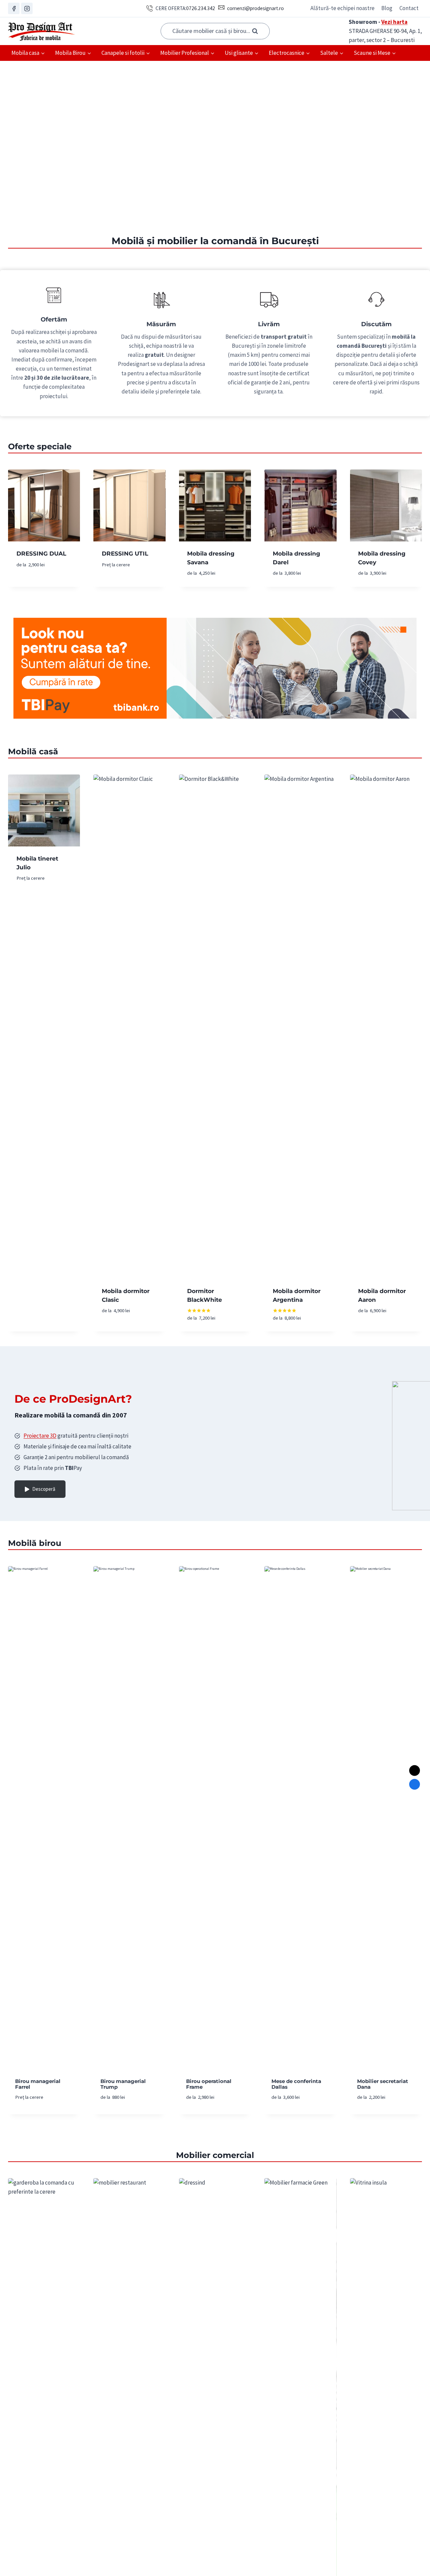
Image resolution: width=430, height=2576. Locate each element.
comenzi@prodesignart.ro (255, 8)
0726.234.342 (201, 8)
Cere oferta (32, 585)
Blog (387, 8)
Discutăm (376, 324)
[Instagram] (27, 8)
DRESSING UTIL (125, 554)
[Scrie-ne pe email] (415, 1771)
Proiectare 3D (40, 1436)
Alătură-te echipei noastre (342, 8)
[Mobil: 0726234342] (415, 1784)
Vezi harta (394, 22)
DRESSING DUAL (41, 554)
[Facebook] (14, 8)
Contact (409, 8)
